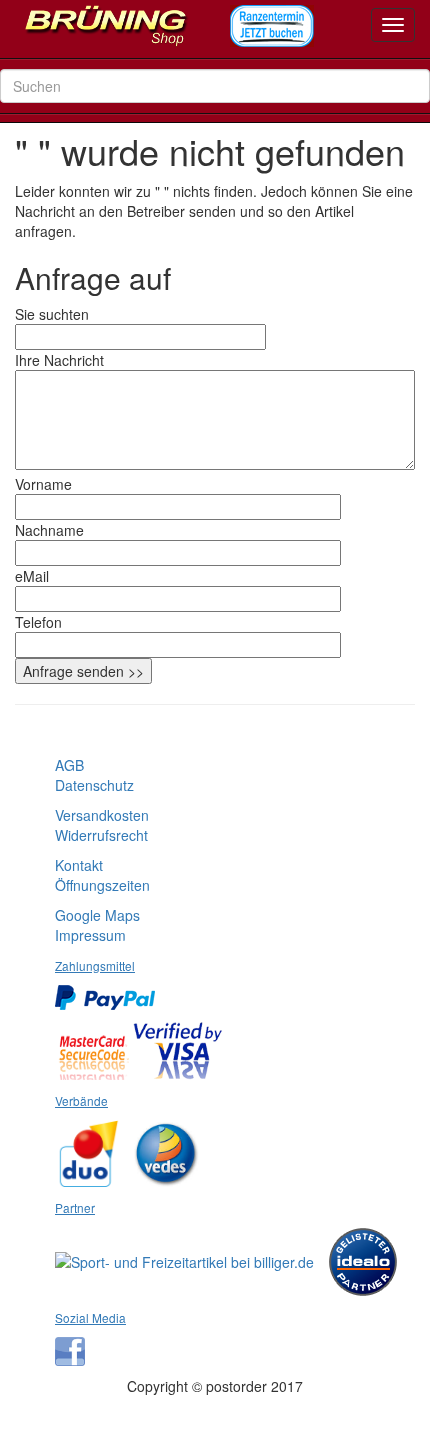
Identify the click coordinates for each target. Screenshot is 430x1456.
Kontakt (79, 865)
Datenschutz (94, 785)
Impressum (90, 935)
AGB (69, 765)
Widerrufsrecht (101, 835)
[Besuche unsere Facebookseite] (75, 1344)
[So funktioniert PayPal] (110, 990)
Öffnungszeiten (102, 885)
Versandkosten (102, 815)
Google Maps (97, 915)
